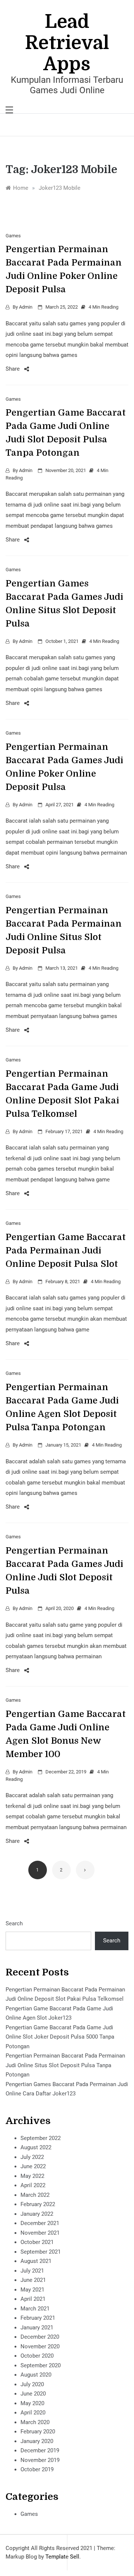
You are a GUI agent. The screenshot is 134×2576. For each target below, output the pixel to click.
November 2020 (40, 2346)
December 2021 (40, 2223)
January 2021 (37, 2328)
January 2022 (37, 2214)
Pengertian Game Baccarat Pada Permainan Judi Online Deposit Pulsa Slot (66, 1250)
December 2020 (40, 2337)
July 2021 (32, 2271)
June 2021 (33, 2280)
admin (26, 307)
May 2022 (32, 2176)
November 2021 (40, 2233)
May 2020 (32, 2403)
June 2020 (33, 2394)
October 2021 (37, 2242)
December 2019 (40, 2450)
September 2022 (41, 2138)
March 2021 (35, 2309)
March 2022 (35, 2195)
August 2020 (36, 2375)
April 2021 (33, 2299)
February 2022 (38, 2204)
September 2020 (41, 2365)
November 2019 (40, 2460)
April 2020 (33, 2413)
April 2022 (33, 2185)
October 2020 (37, 2356)
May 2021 (32, 2290)
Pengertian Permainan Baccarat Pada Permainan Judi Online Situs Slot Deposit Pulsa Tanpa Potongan (65, 2065)
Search (14, 1923)
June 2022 (33, 2166)
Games (13, 236)
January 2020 (37, 2441)
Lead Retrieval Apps (67, 43)
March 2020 (35, 2422)
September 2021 (41, 2252)
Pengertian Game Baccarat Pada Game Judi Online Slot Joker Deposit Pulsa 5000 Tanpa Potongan (60, 2037)
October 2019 (37, 2469)
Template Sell (62, 2557)
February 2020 (38, 2432)
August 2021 (36, 2261)
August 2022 (36, 2147)
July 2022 (32, 2157)
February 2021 (38, 2318)
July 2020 (32, 2384)
